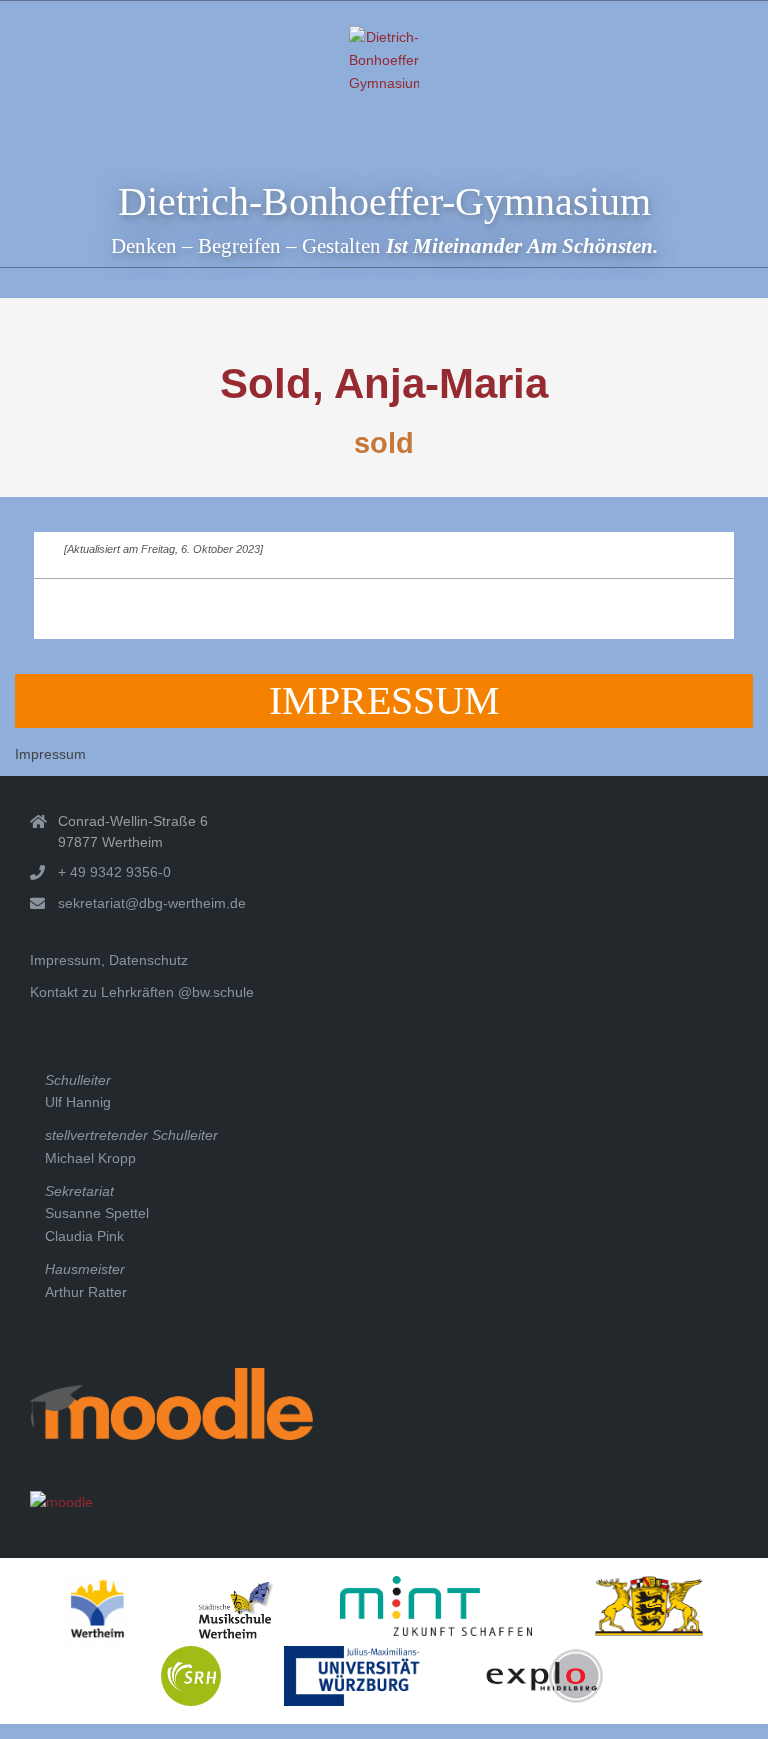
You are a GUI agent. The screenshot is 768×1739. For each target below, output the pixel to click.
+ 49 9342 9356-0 (114, 872)
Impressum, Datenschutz (109, 960)
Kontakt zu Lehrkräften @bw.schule (142, 992)
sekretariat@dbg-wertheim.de (152, 903)
